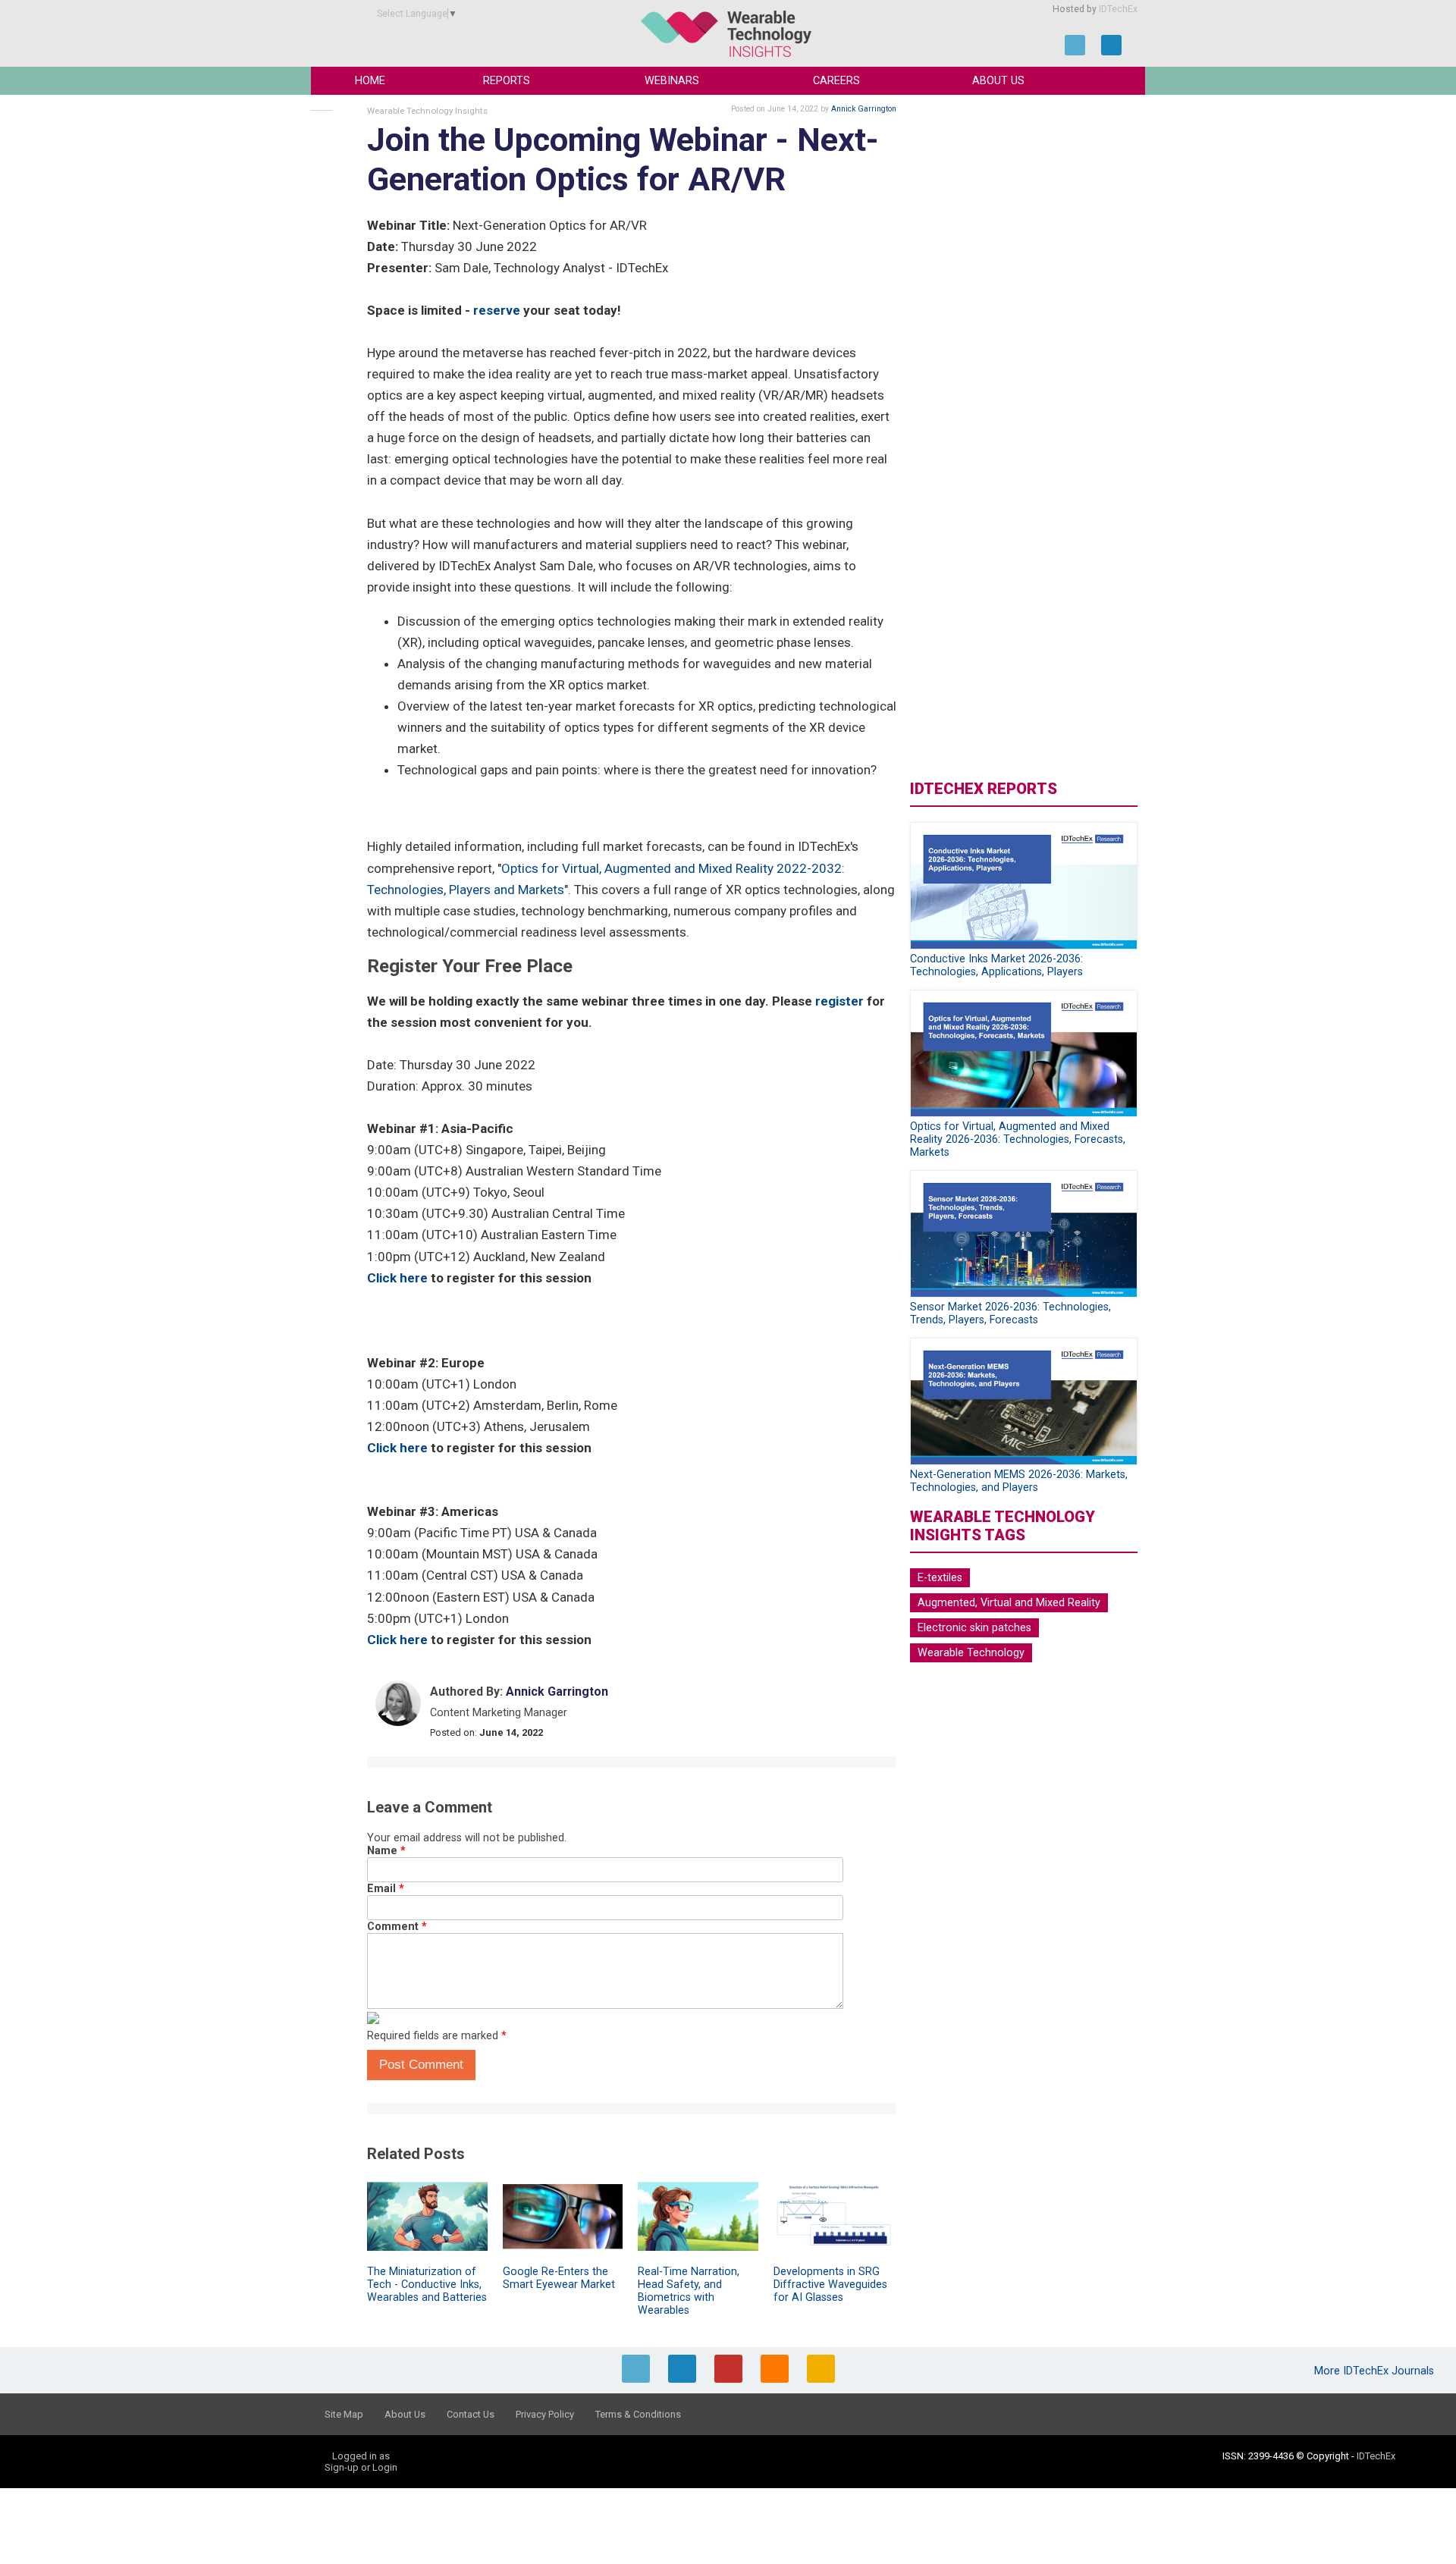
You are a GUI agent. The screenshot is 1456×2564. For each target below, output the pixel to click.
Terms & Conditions (638, 2414)
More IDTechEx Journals (1376, 2371)
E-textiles (940, 1578)
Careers (836, 81)
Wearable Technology (971, 1653)
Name (386, 1851)
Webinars (672, 81)
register (839, 1001)
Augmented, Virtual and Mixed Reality (1009, 1603)
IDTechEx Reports (984, 789)
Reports (507, 81)
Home (370, 81)
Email (386, 1889)
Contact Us (471, 2414)
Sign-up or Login (361, 2467)
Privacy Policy (545, 2414)
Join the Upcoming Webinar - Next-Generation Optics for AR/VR (623, 160)
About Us (998, 81)
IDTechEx (1118, 9)
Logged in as (361, 2456)
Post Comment (421, 2065)
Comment (397, 1927)
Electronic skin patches (974, 1628)
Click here (397, 1278)
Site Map (344, 2414)
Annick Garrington (864, 109)
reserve (497, 310)
